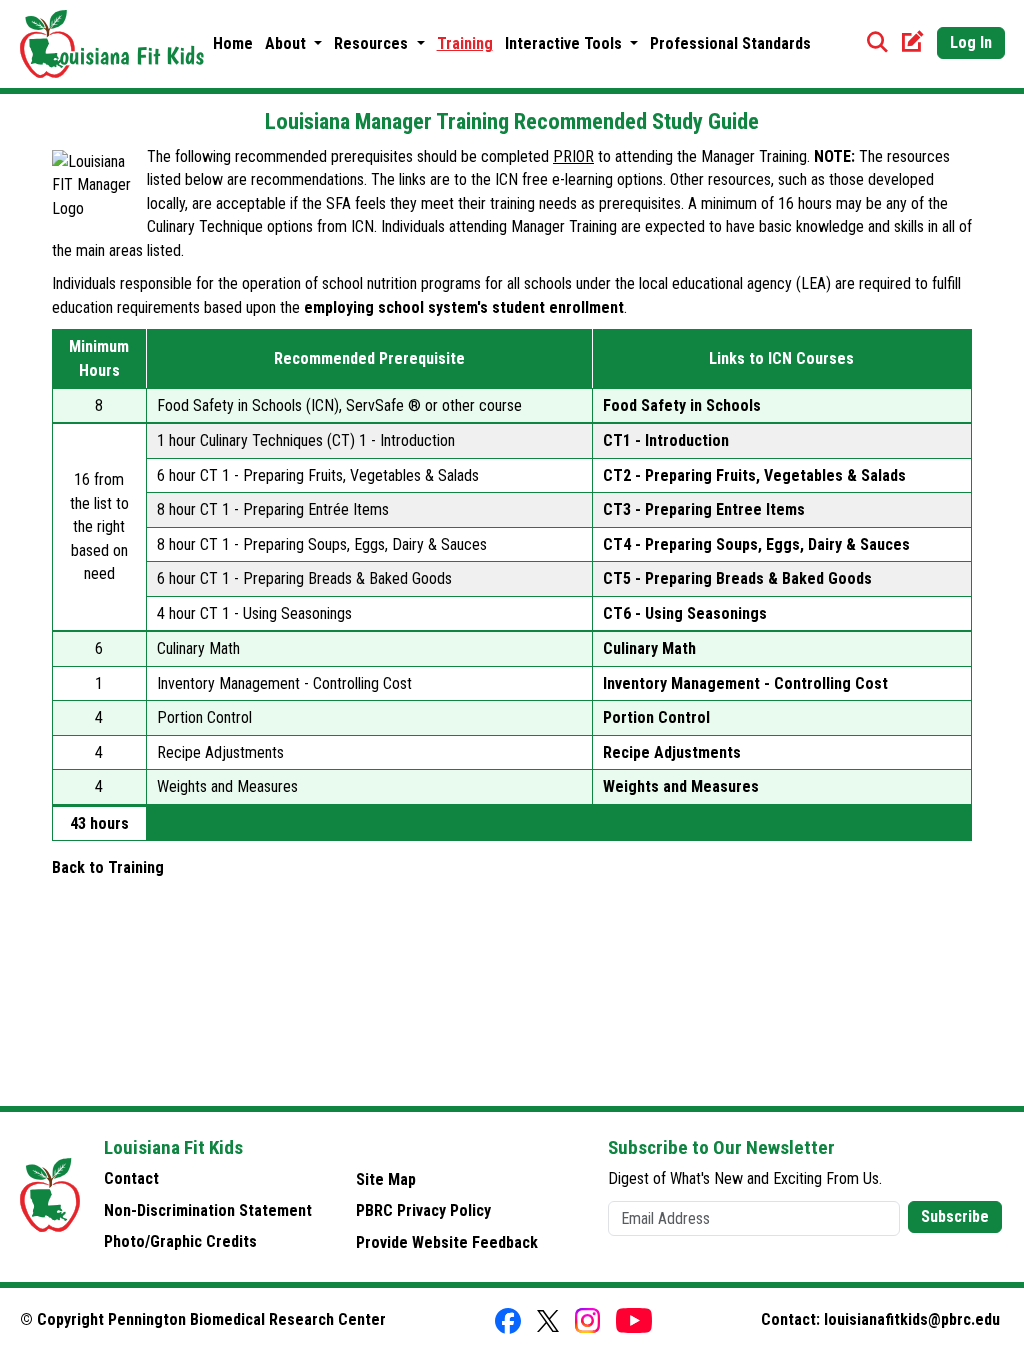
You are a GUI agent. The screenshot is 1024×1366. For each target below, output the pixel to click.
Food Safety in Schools (682, 405)
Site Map (386, 1179)
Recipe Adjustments (672, 752)
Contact (131, 1178)
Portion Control (656, 717)
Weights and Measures (681, 786)
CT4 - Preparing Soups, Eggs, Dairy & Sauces (756, 544)
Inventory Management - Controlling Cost (745, 683)
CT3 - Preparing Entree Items (704, 509)
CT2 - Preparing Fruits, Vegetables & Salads (754, 475)
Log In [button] (971, 42)
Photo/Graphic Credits (180, 1241)
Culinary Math (649, 648)
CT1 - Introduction (666, 440)
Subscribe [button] (955, 1216)
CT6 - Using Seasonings (685, 613)
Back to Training (108, 867)
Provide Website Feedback (447, 1242)
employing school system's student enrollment (464, 307)
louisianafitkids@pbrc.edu (912, 1319)
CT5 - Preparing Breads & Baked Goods (737, 578)
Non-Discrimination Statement (208, 1210)
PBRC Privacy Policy (423, 1210)
